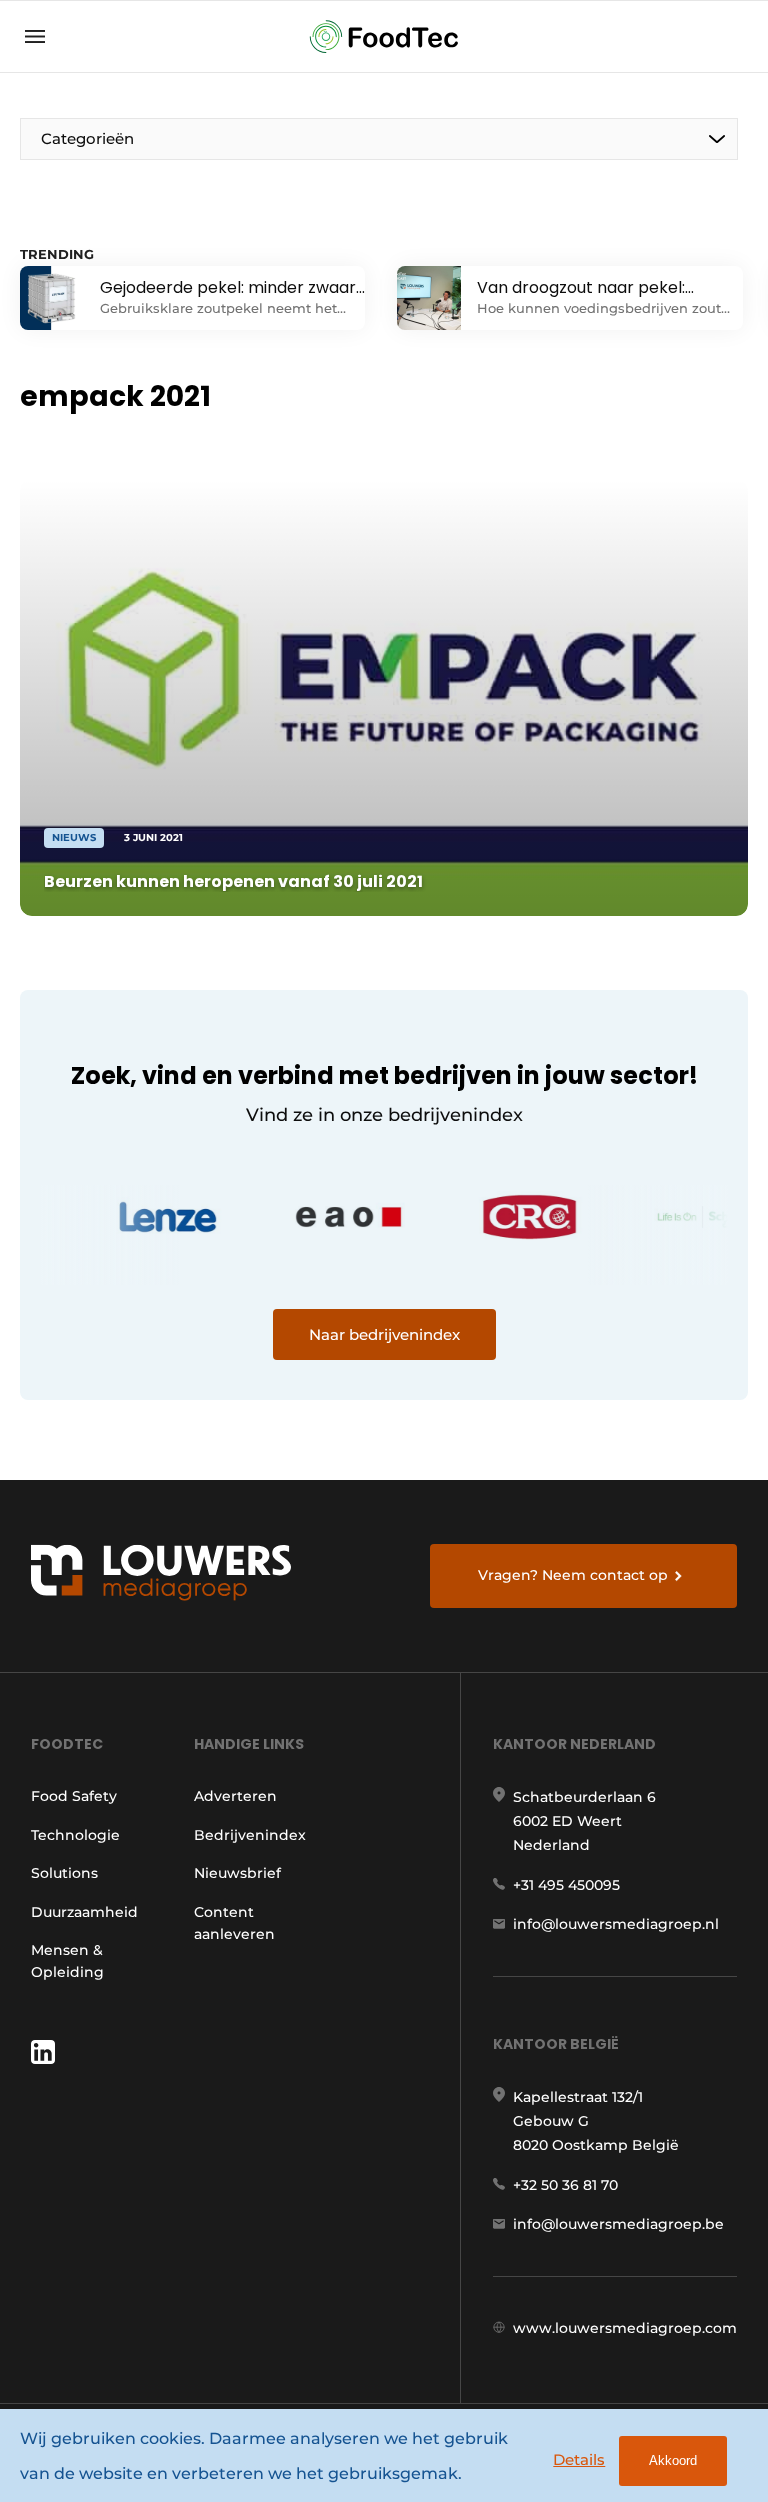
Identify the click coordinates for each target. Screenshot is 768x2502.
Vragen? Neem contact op (573, 1575)
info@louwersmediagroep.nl (616, 1924)
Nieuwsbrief (237, 1873)
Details (579, 2459)
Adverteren (235, 1796)
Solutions (64, 1873)
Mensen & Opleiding (67, 1961)
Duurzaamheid (84, 1912)
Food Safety (74, 1796)
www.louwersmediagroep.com (625, 2328)
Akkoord (673, 2460)
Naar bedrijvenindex (384, 1334)
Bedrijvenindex (250, 1835)
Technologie (75, 1835)
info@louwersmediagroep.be (618, 2224)
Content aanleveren (234, 1923)
